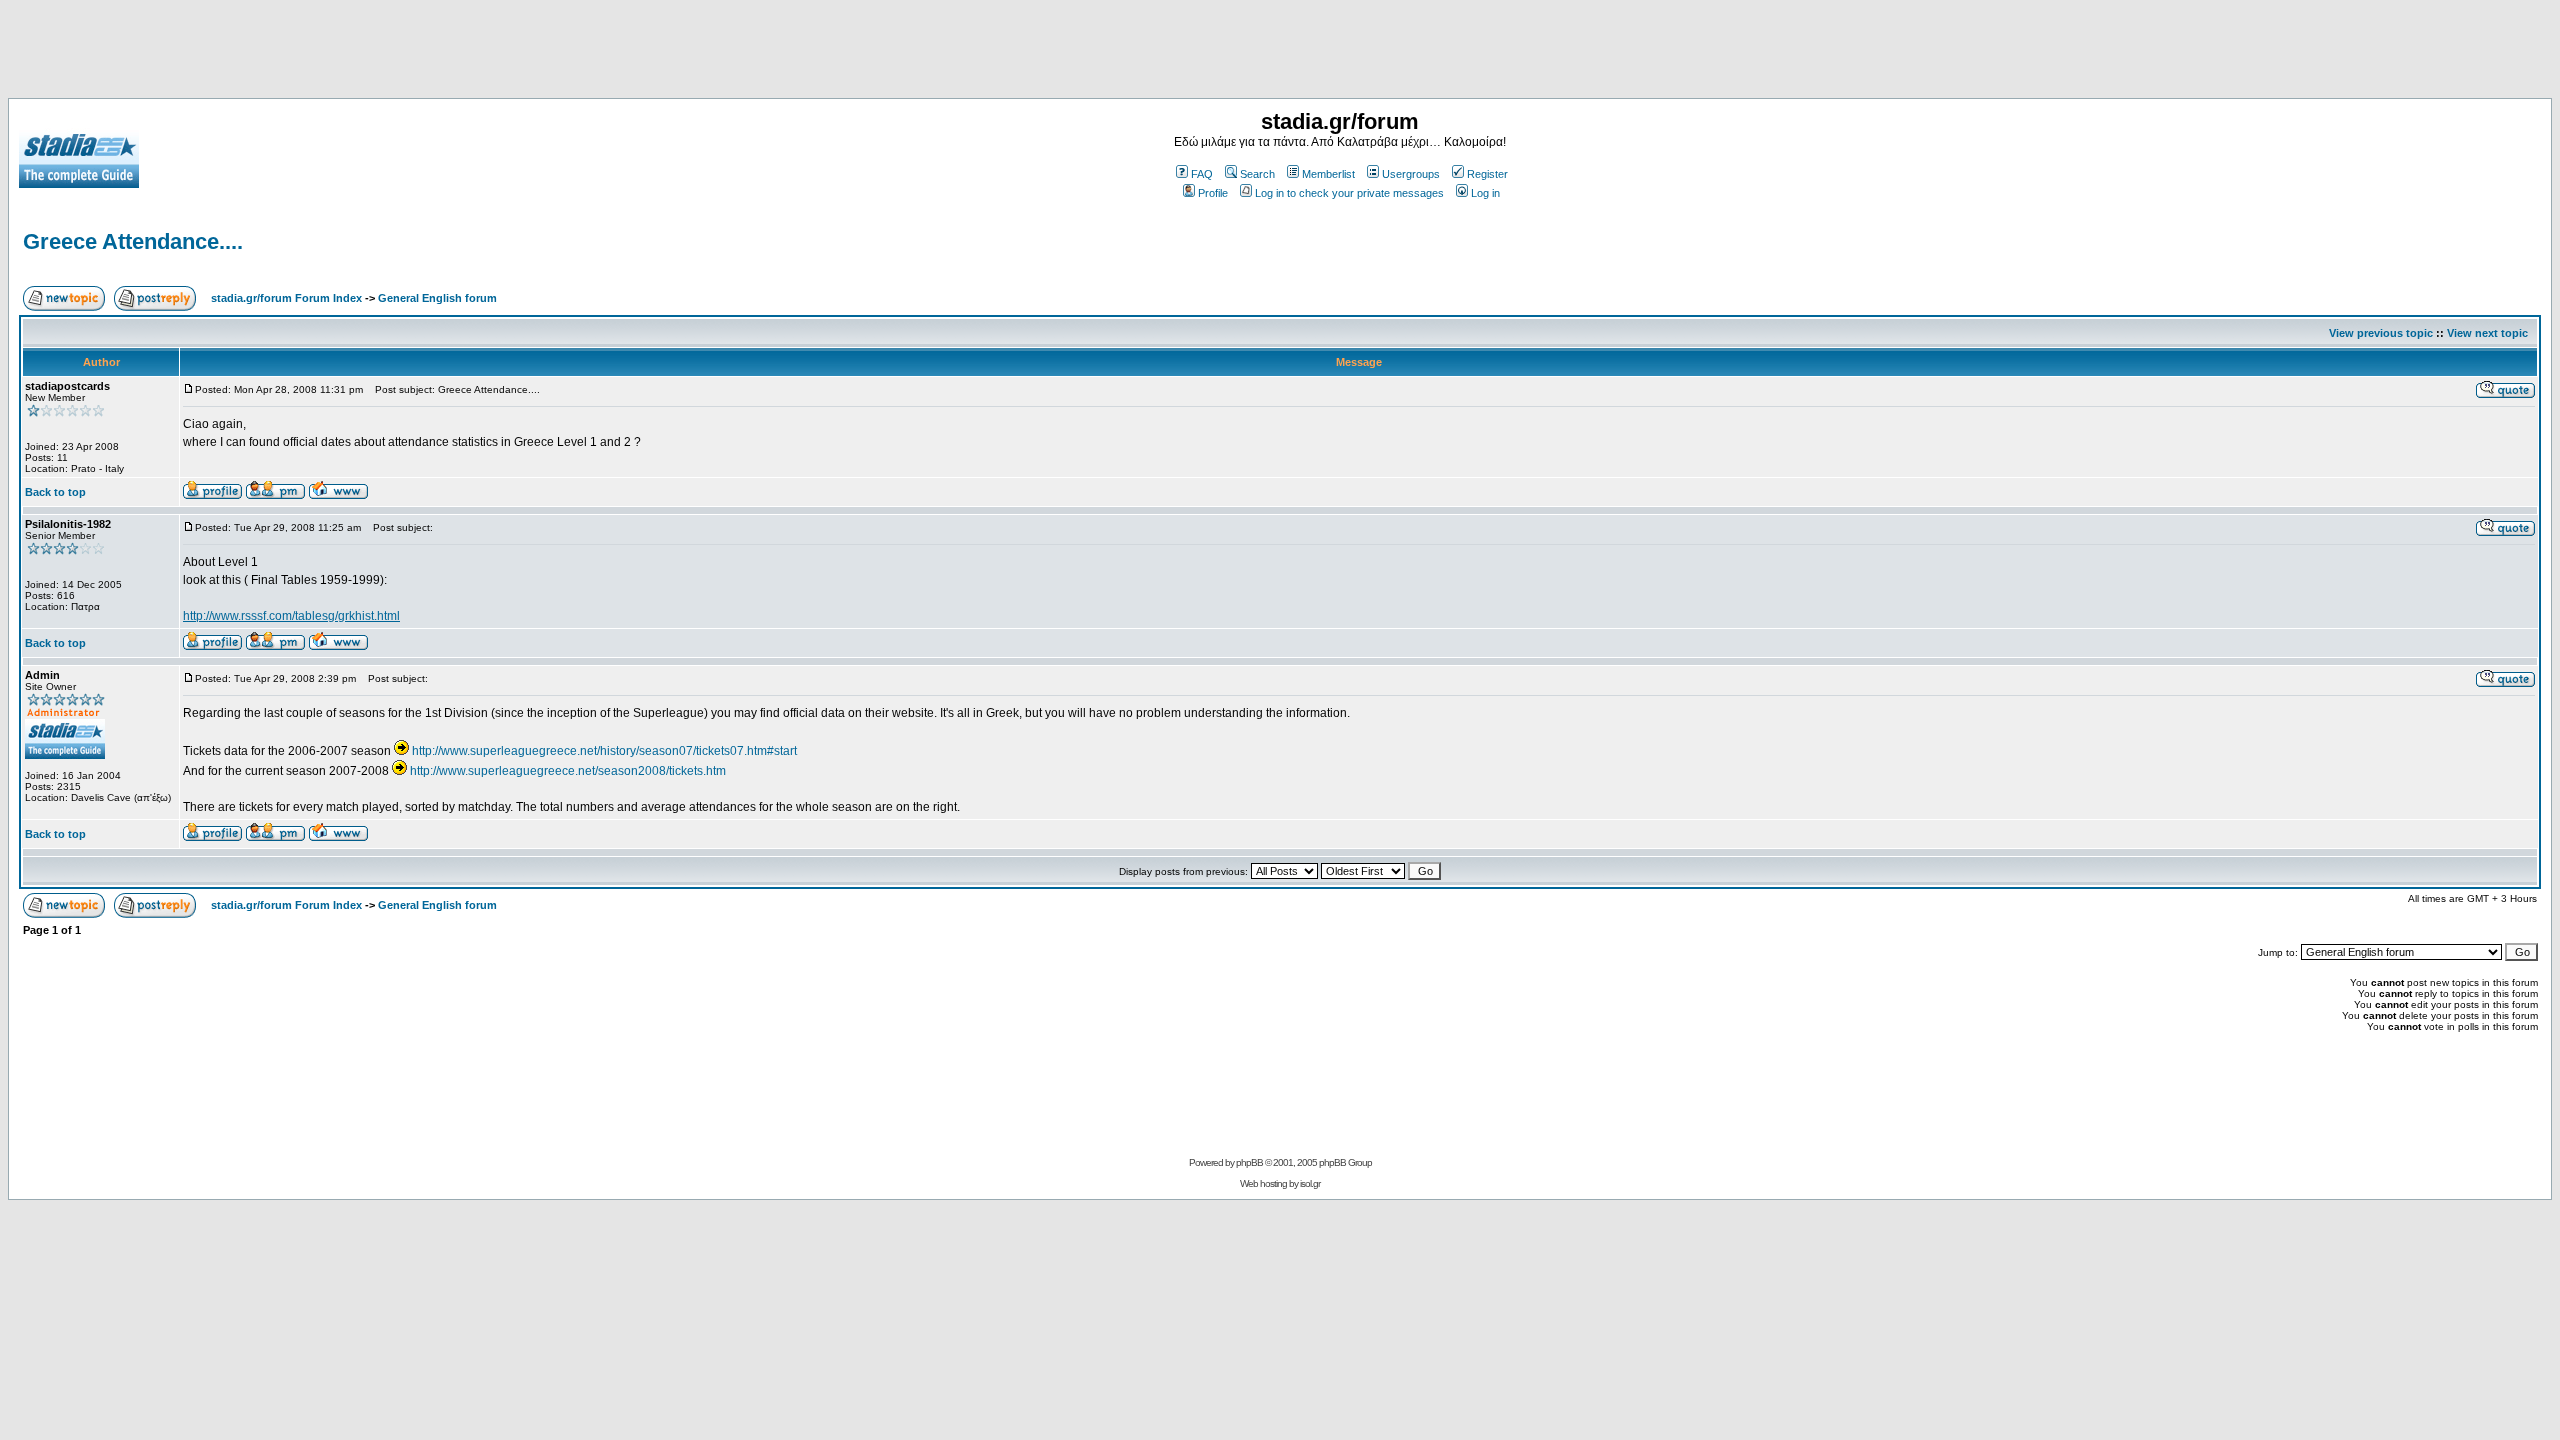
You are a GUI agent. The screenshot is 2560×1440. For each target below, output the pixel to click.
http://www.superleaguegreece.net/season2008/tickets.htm (568, 771)
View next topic (2487, 333)
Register (1487, 174)
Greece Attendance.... (133, 241)
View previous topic (2381, 333)
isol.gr (1310, 1183)
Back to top (55, 492)
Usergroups (1411, 174)
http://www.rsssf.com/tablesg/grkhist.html (291, 616)
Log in (1485, 193)
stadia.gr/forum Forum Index (286, 298)
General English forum (437, 298)
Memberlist (1328, 174)
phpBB (1249, 1162)
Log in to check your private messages (1349, 193)
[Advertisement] (1280, 53)
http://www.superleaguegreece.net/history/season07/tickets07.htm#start (604, 751)
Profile (1213, 193)
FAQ (1202, 174)
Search (1257, 174)
